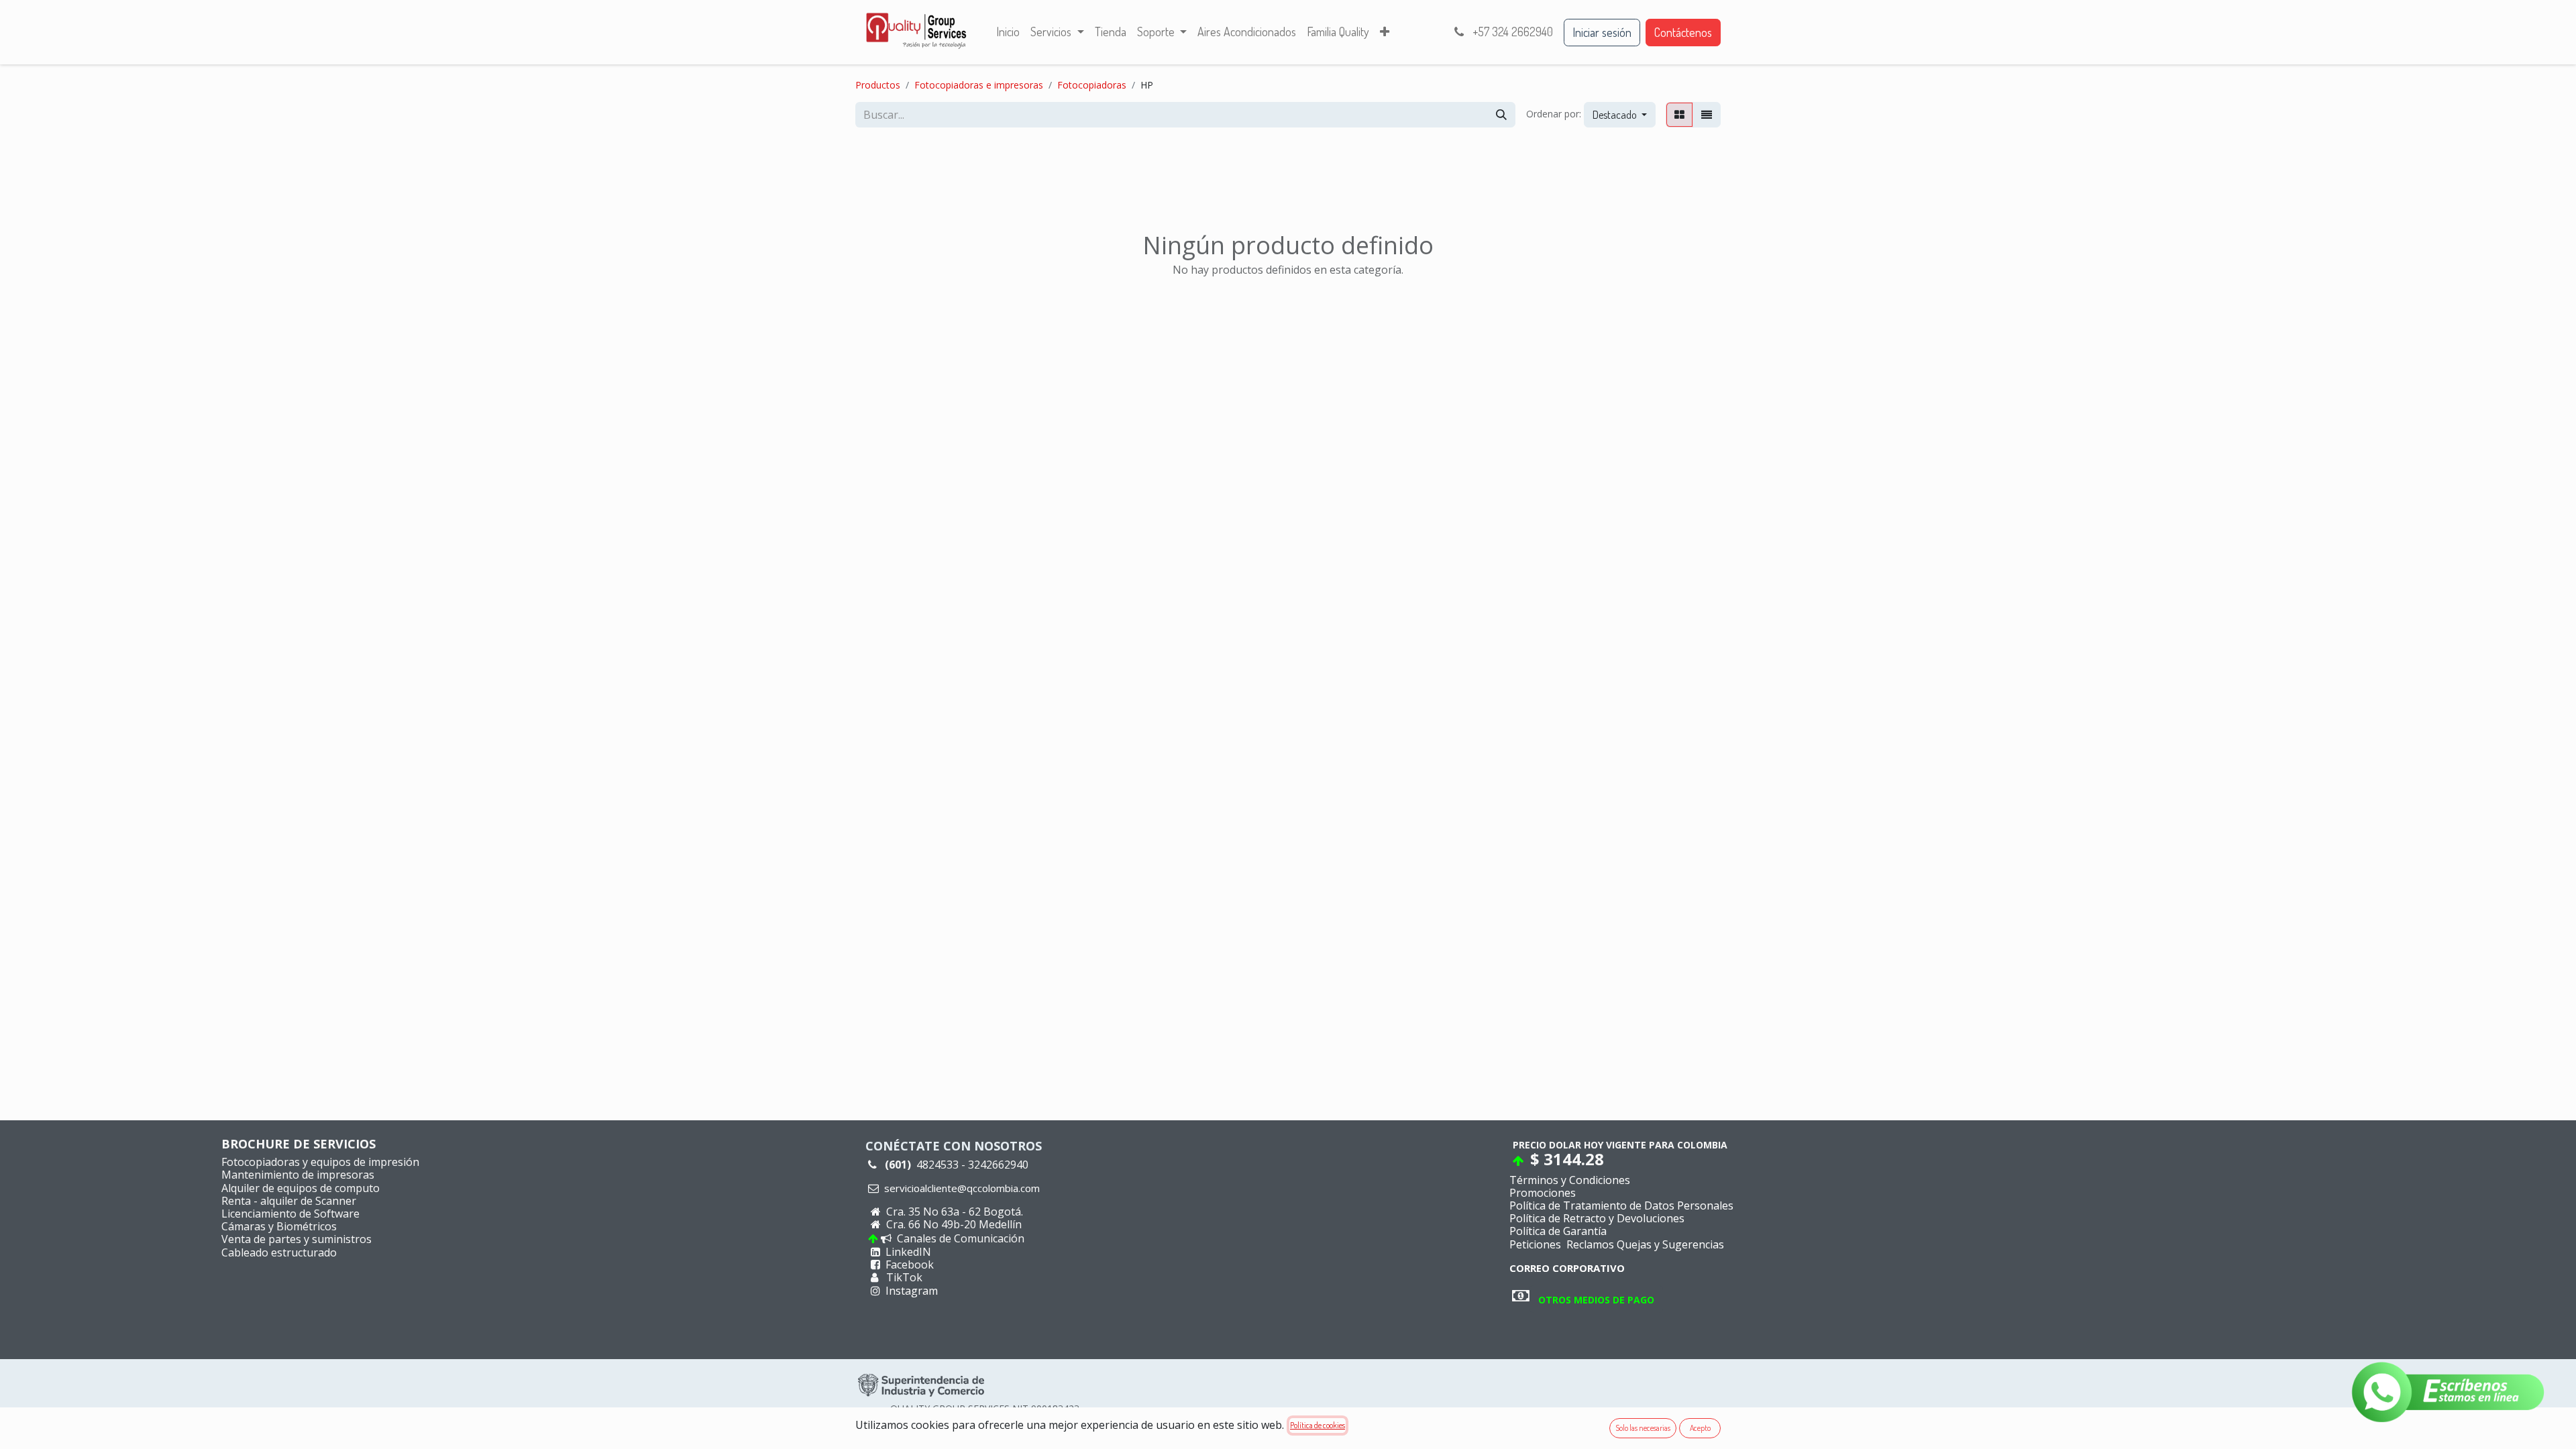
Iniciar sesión (1602, 32)
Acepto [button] (1700, 1428)
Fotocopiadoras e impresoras (979, 85)
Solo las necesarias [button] (1643, 1428)
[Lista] (1707, 115)
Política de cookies (1318, 1425)
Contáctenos (1683, 32)
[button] (1620, 115)
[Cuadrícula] (1679, 115)
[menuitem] (1008, 32)
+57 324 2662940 (1511, 32)
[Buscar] (1501, 115)
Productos (878, 85)
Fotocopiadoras (1092, 85)
